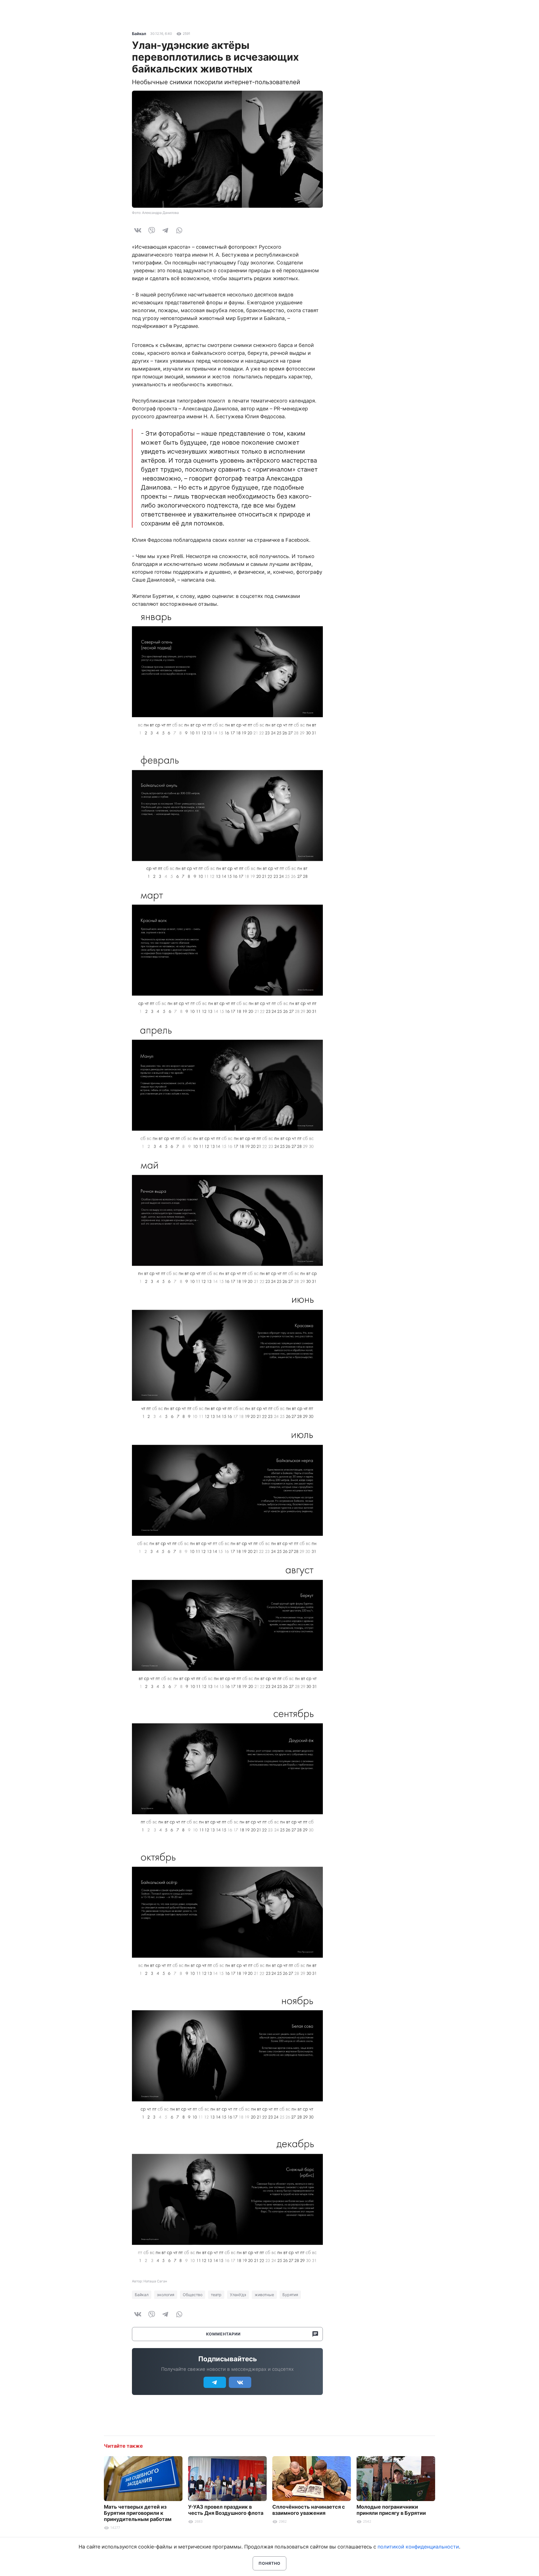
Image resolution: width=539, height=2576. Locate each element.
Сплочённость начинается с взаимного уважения (309, 2510)
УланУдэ (238, 2295)
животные (264, 2295)
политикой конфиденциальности (418, 2547)
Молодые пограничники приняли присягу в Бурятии (391, 2510)
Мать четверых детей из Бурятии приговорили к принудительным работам (138, 2513)
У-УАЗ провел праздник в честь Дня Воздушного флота (226, 2510)
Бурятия (290, 2295)
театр (216, 2295)
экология (166, 2295)
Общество (193, 2295)
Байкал (139, 34)
